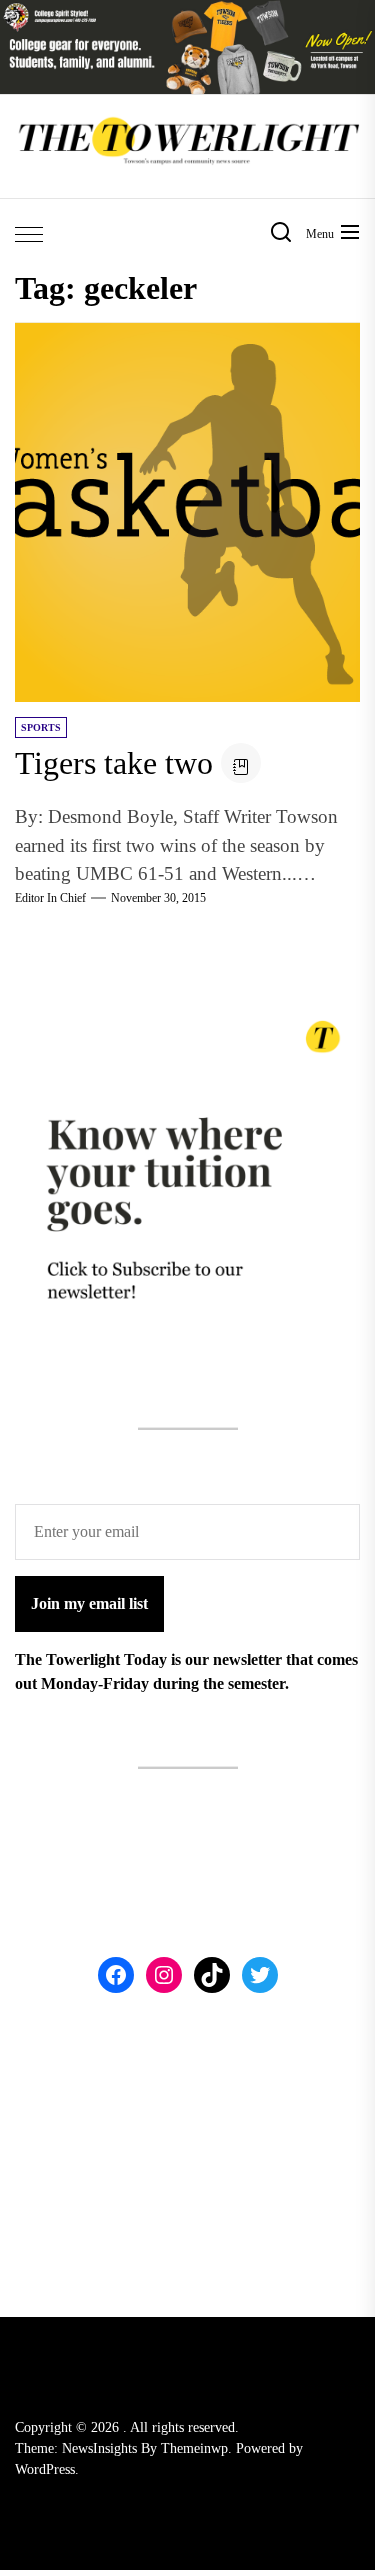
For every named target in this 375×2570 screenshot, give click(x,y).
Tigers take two (114, 763)
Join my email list (89, 1603)
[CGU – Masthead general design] (187, 11)
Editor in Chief (50, 898)
